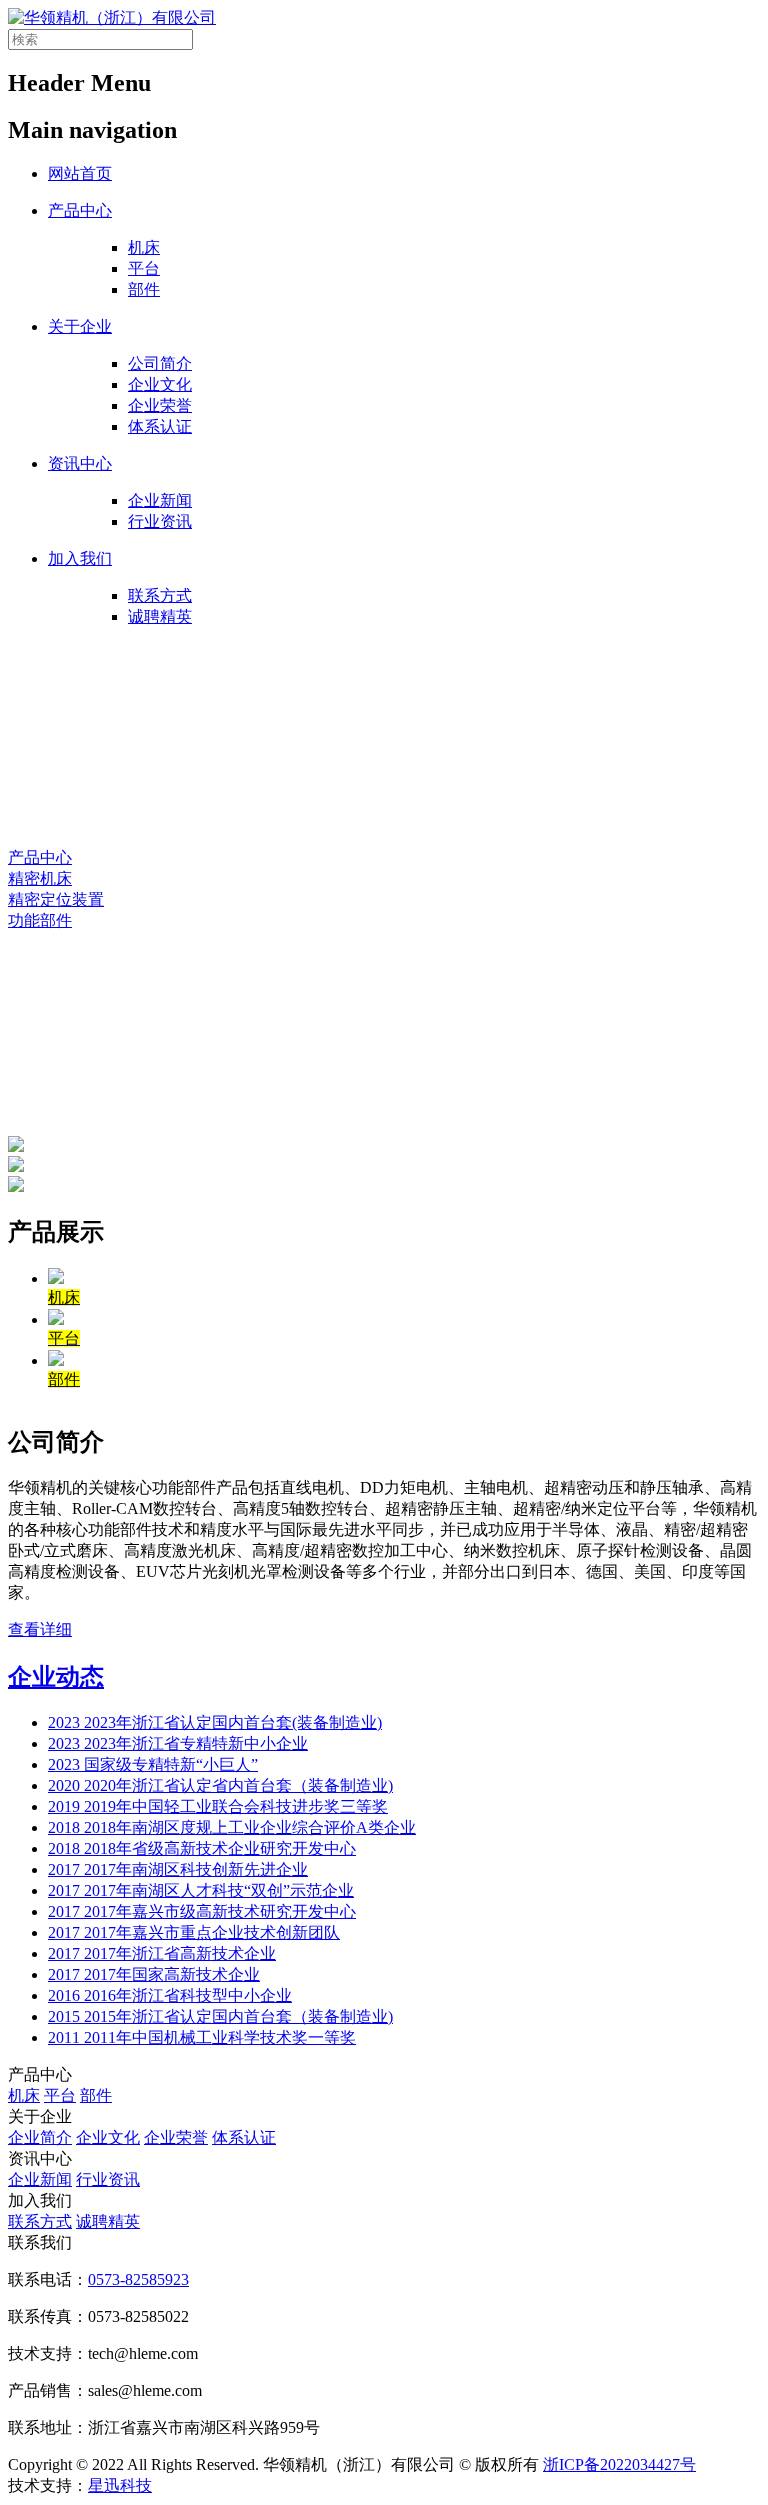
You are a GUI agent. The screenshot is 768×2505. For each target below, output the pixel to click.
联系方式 (160, 595)
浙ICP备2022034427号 (619, 2464)
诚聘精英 (160, 616)
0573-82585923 (138, 2279)
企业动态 (56, 1677)
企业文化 (160, 384)
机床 (144, 247)
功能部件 (40, 920)
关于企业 (80, 326)
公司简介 (160, 363)
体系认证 (160, 426)
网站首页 (80, 173)
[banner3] (16, 1146)
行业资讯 (160, 521)
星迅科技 (120, 2485)
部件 (144, 289)
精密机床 (40, 878)
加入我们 (80, 558)
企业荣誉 (160, 405)
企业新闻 (160, 500)
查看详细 (40, 1629)
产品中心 (80, 210)
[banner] (16, 1166)
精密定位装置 (56, 899)
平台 (144, 268)
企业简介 (40, 2137)
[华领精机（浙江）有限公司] (112, 17)
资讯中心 (80, 463)
